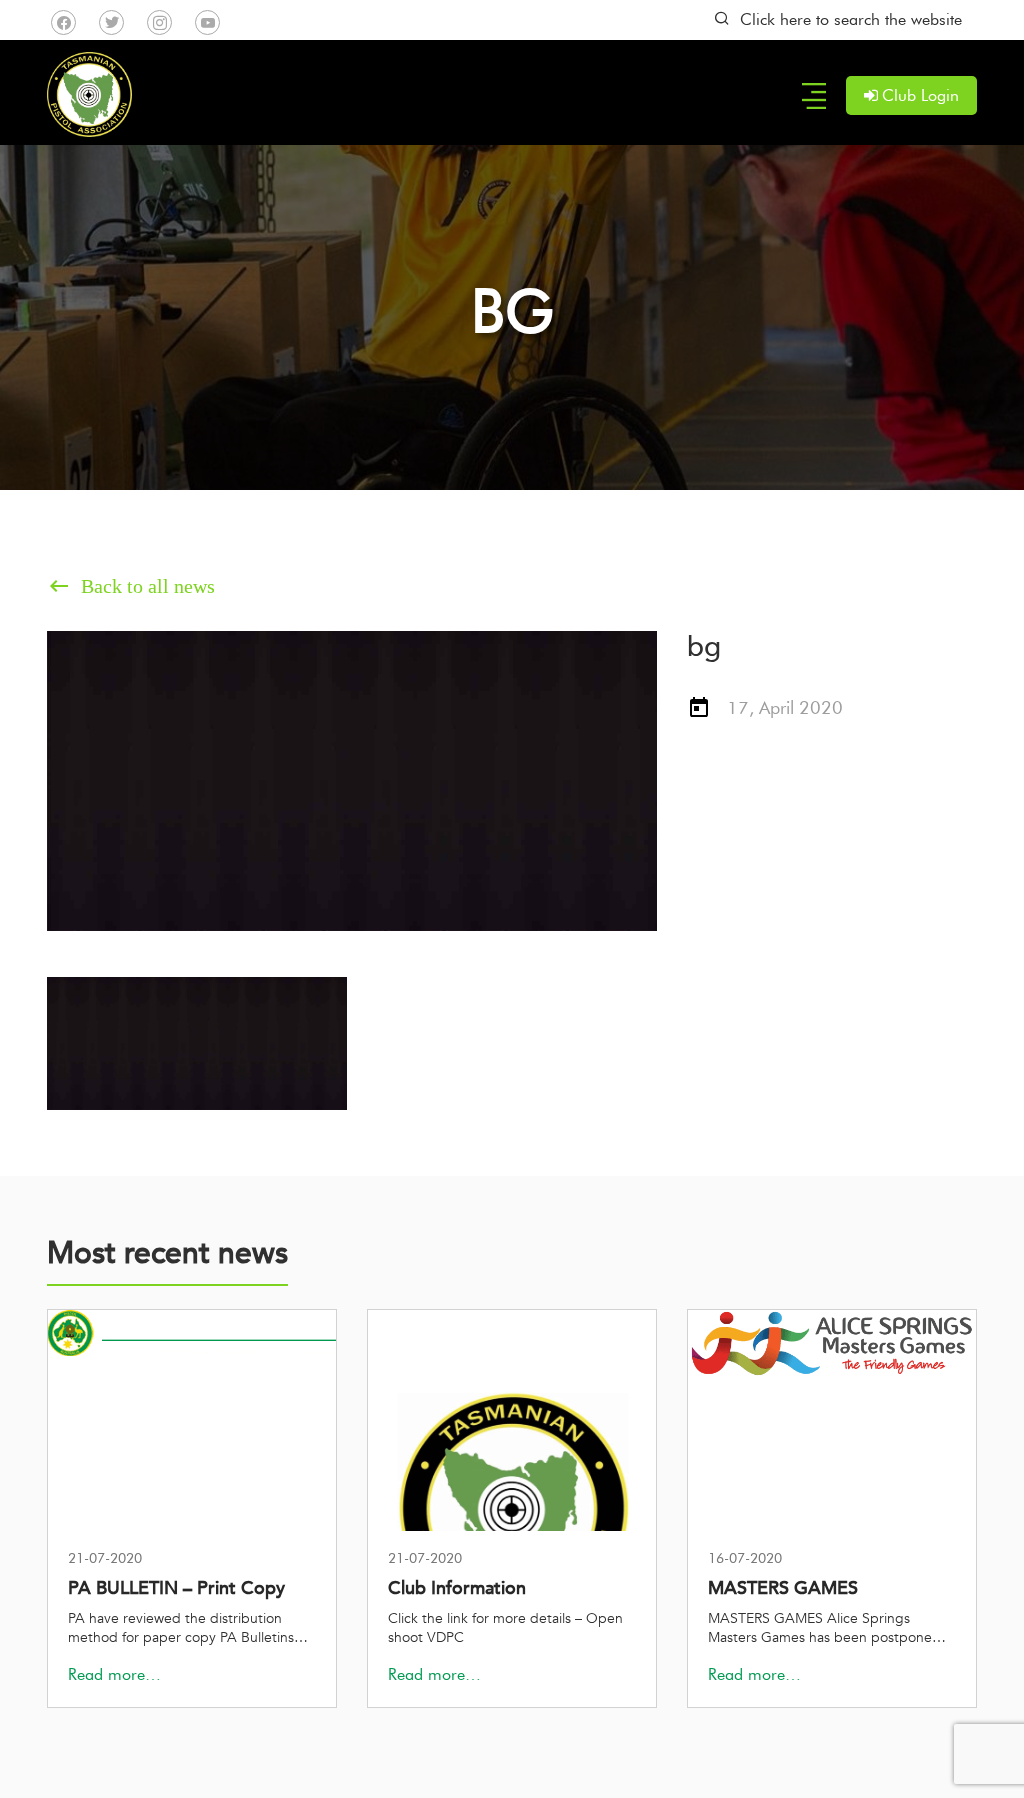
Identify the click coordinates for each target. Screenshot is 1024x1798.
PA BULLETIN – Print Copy (176, 1588)
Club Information (457, 1588)
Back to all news (131, 586)
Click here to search (851, 19)
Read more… (114, 1674)
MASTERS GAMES (783, 1588)
